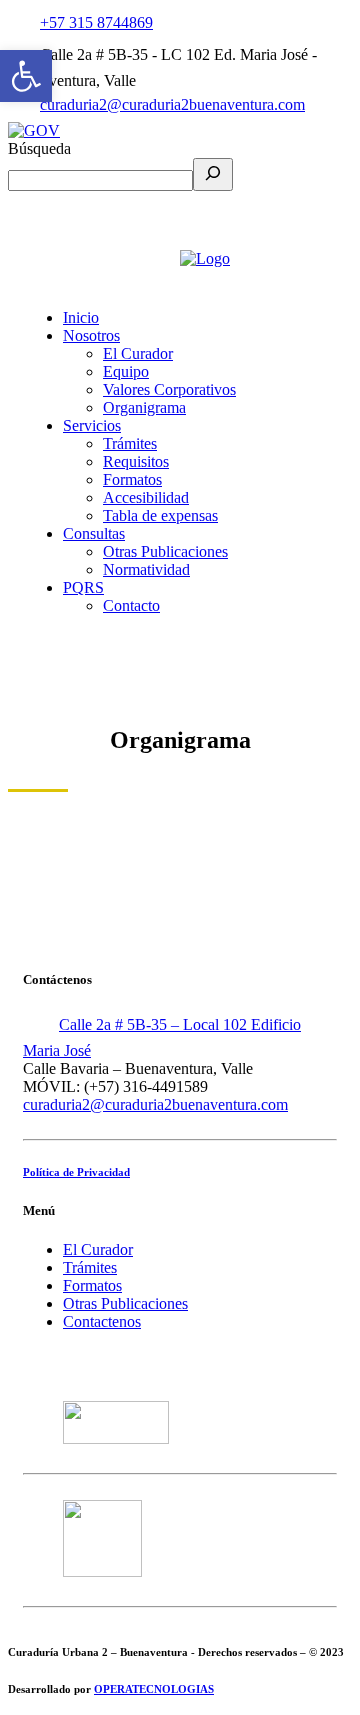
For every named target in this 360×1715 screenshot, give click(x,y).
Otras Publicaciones (125, 1303)
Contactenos (102, 1321)
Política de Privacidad (76, 1172)
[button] (26, 76)
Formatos (92, 1285)
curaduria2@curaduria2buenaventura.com (172, 104)
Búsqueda (39, 148)
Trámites (90, 1267)
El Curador (98, 1249)
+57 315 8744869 (96, 22)
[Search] (213, 174)
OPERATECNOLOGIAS (154, 1689)
